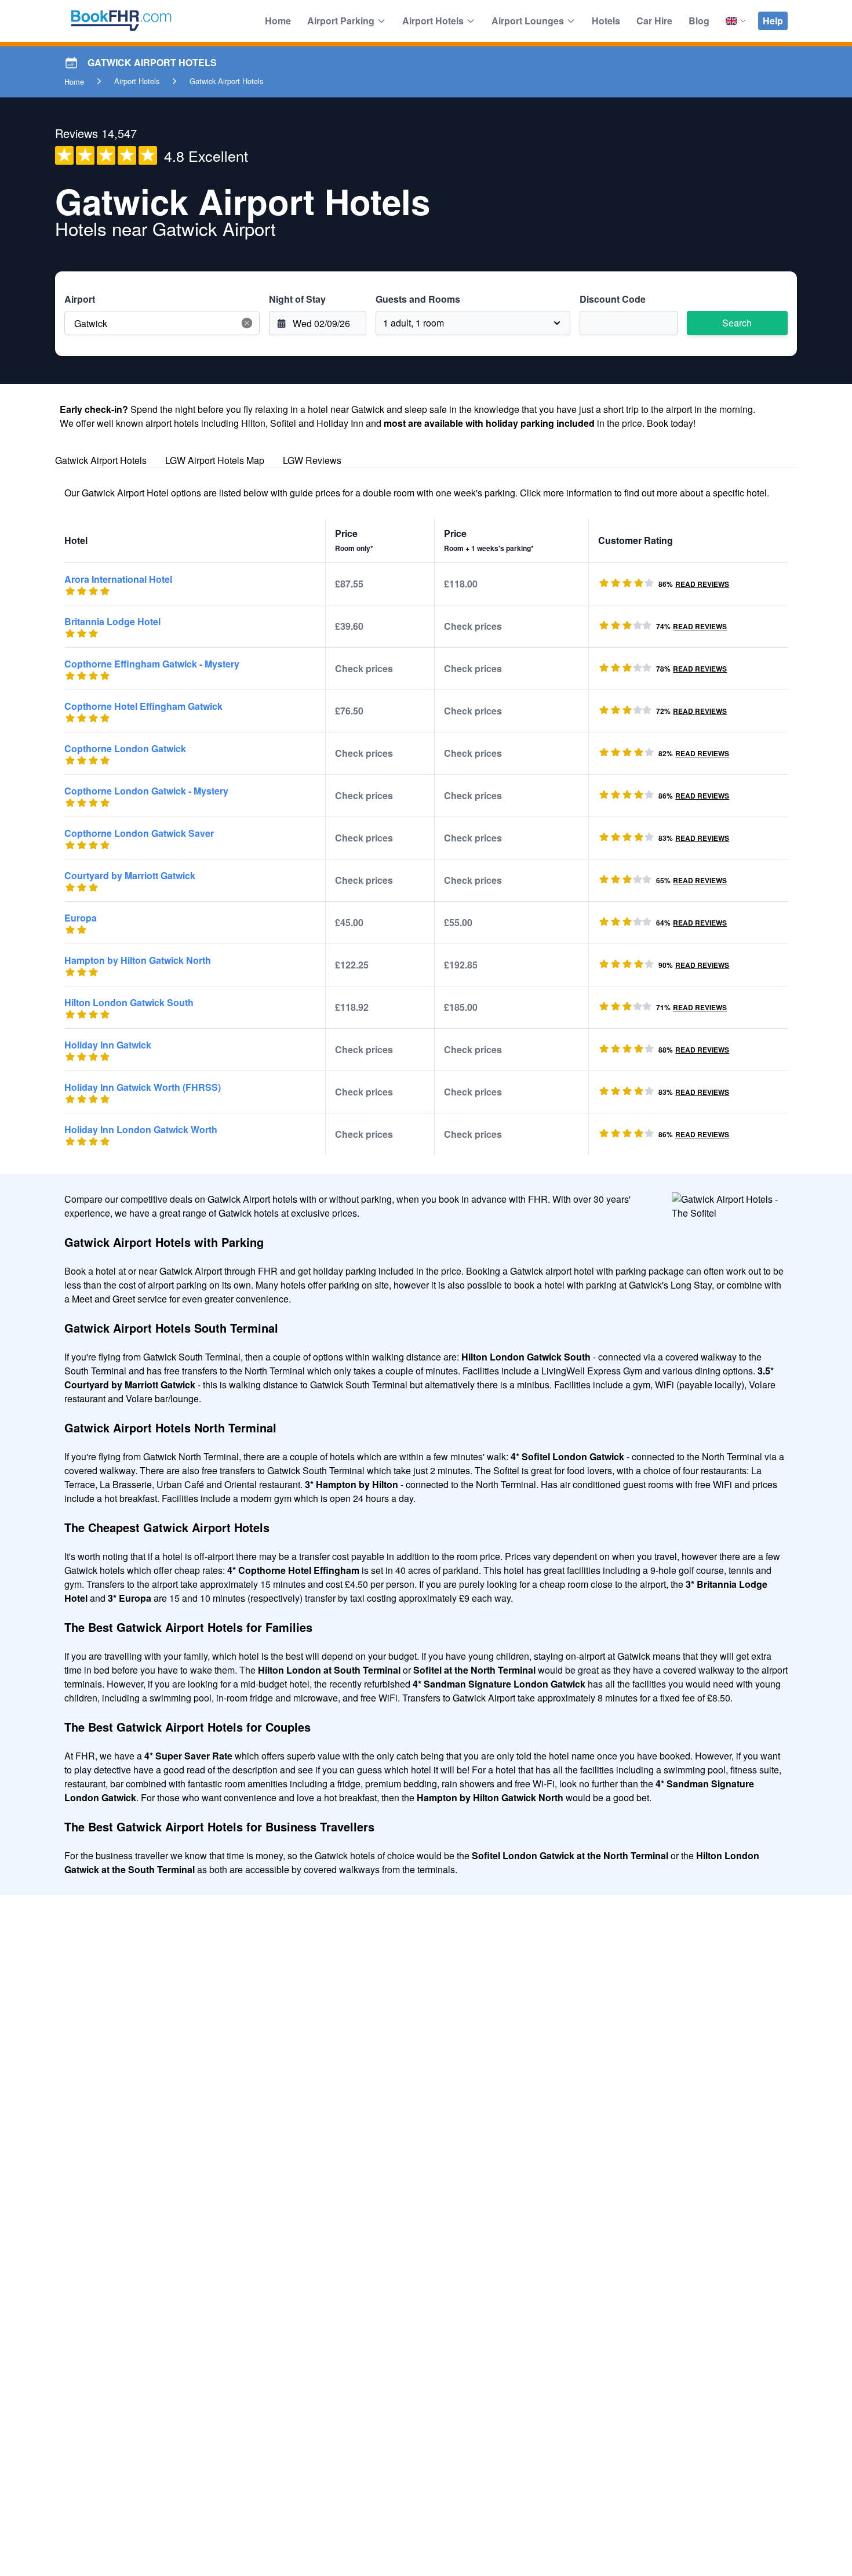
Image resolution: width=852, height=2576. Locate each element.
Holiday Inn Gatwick (108, 1045)
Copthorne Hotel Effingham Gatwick (143, 706)
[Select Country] (736, 21)
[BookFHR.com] (121, 21)
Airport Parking (341, 21)
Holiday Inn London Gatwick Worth (141, 1129)
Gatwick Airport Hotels (101, 460)
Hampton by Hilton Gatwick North (138, 960)
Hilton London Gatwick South (129, 1002)
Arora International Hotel (118, 579)
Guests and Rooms (418, 299)
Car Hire (654, 21)
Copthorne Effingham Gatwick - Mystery (152, 664)
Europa (81, 918)
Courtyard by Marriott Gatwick (130, 875)
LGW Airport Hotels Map (215, 460)
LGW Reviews (312, 460)
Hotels (606, 21)
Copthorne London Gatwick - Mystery (146, 791)
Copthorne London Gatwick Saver (139, 833)
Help (773, 21)
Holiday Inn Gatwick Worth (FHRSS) (143, 1087)
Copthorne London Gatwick (125, 748)
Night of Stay (297, 299)
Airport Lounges (528, 21)
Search (737, 323)
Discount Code (613, 299)
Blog (699, 21)
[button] (247, 323)
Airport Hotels (433, 21)
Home (278, 21)
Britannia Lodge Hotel (112, 621)
